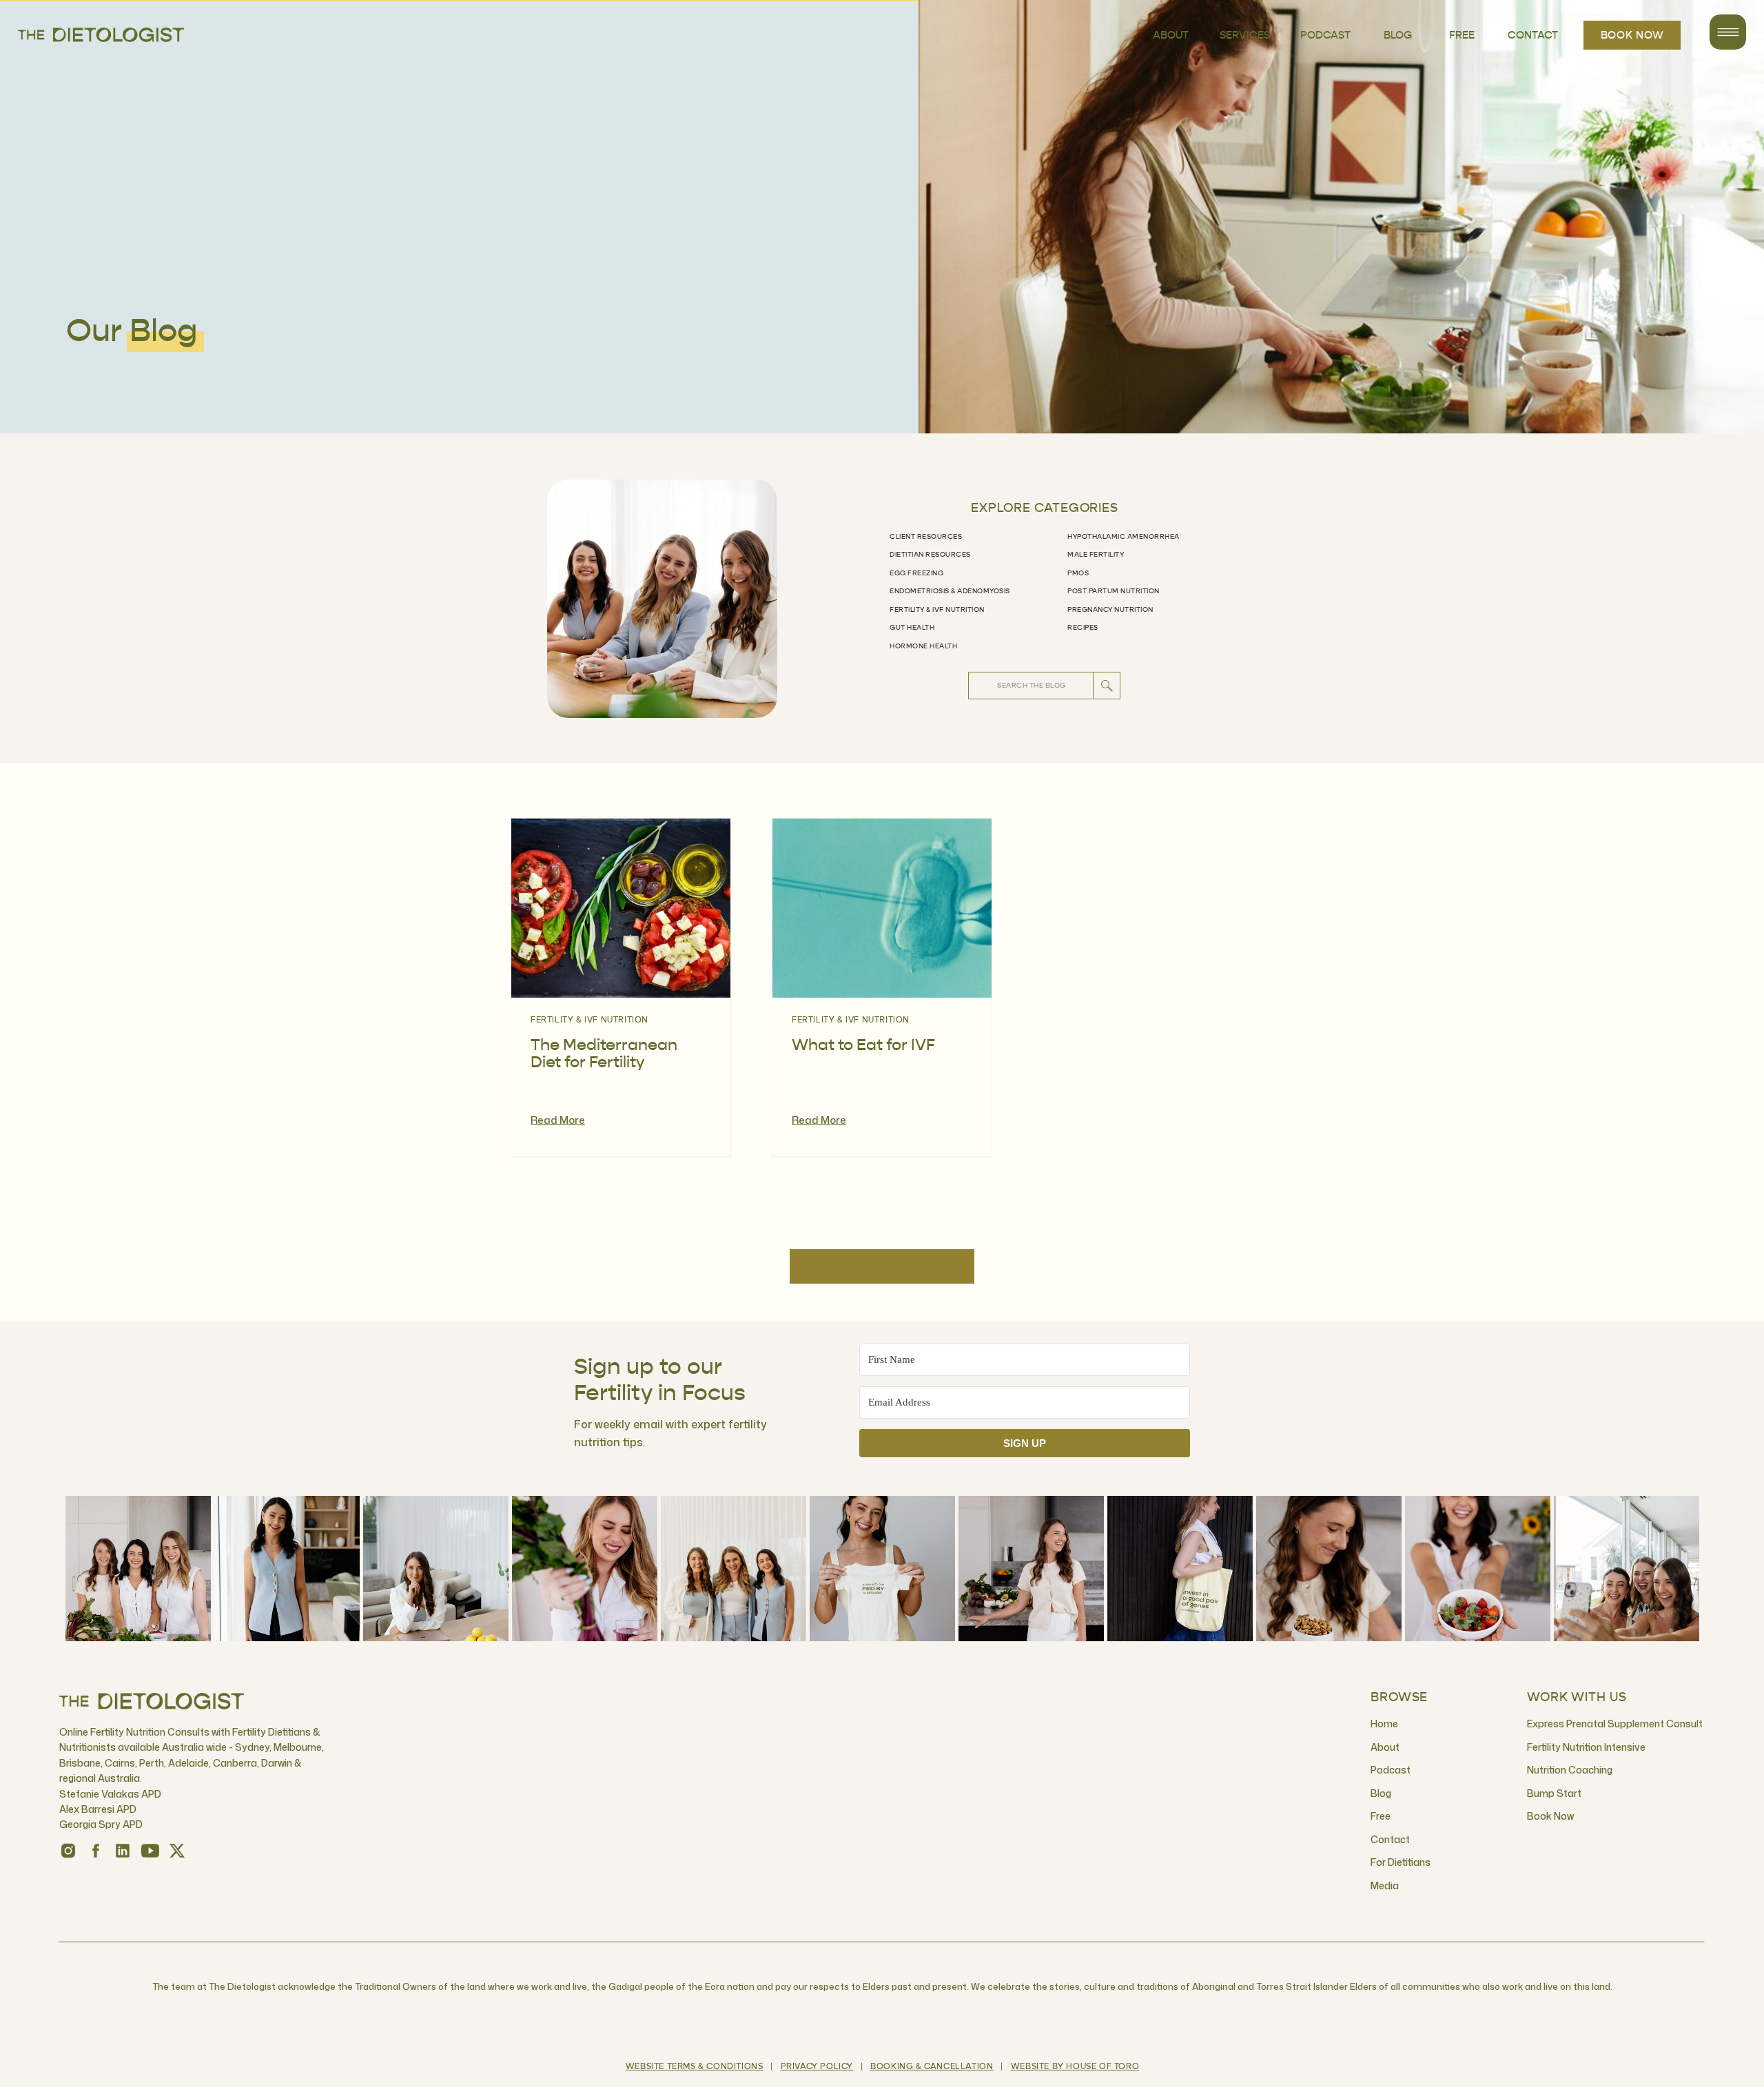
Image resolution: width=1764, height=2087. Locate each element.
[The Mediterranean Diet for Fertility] (621, 908)
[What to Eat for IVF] (882, 908)
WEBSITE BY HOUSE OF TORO (1075, 2067)
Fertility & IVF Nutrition (589, 1020)
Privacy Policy (817, 2067)
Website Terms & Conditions (695, 2067)
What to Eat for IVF (863, 1046)
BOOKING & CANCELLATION (932, 2067)
